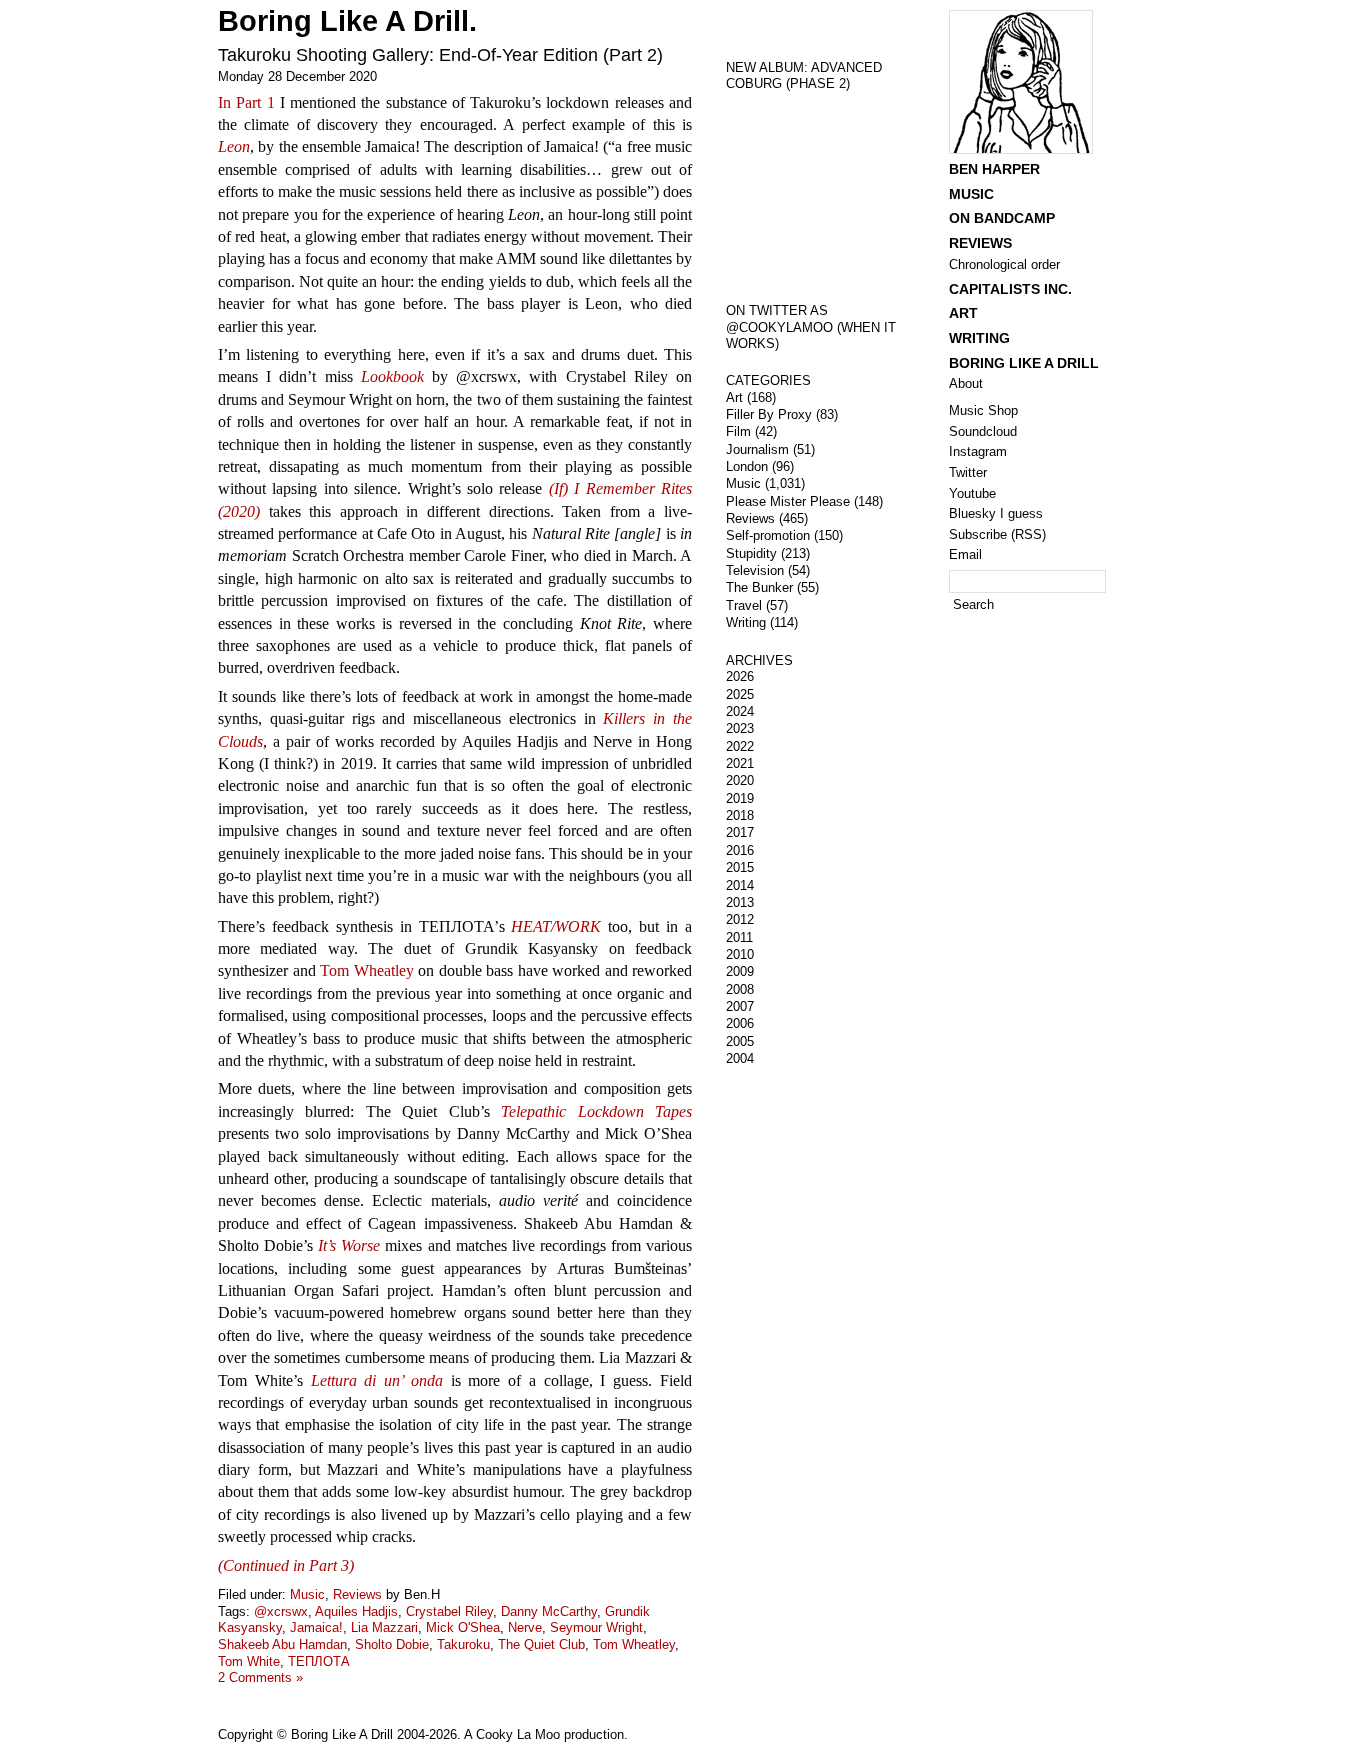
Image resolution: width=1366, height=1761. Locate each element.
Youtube (972, 493)
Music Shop (983, 410)
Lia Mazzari (384, 1627)
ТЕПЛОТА (319, 1661)
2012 (740, 919)
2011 (739, 937)
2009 (740, 971)
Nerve (525, 1627)
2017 (740, 832)
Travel (744, 605)
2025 (740, 694)
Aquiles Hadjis (356, 1611)
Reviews (357, 1594)
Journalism (757, 449)
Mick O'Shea (463, 1627)
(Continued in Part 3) (286, 1565)
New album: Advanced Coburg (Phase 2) (804, 76)
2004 (740, 1058)
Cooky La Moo (518, 1734)
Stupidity (751, 553)
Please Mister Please (788, 501)
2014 (740, 885)
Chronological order (1004, 264)
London (747, 466)
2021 (740, 763)
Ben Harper (994, 169)
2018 (740, 815)
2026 (740, 676)
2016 (740, 850)
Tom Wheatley (367, 970)
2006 (740, 1023)
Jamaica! (316, 1627)
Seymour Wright (596, 1627)
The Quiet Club (541, 1644)
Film (738, 431)
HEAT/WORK (556, 926)
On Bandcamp (1002, 218)
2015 (740, 867)
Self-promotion (768, 535)
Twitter (968, 472)
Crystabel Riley (449, 1611)
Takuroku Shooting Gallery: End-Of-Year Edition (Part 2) (440, 55)
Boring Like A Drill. (347, 21)
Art (734, 397)
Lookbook (392, 376)
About (966, 383)
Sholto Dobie (392, 1644)
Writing (746, 622)
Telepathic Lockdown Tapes (596, 1111)
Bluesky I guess (996, 513)
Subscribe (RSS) (997, 534)
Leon (234, 146)
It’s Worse (349, 1245)
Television (755, 570)
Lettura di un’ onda (377, 1380)
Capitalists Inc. (1010, 289)
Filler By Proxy (769, 414)
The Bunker (759, 587)
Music (307, 1594)
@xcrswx (281, 1611)
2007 (740, 1006)
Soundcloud (983, 431)
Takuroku (463, 1644)
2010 (740, 954)
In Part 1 (246, 102)
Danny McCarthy (549, 1611)
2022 (740, 746)
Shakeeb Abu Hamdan (282, 1644)
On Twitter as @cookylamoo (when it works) (811, 327)
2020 (740, 780)
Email (965, 554)
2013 (740, 902)
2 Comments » (260, 1677)
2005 (740, 1041)
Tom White (249, 1661)
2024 (740, 711)
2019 (740, 798)
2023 (740, 728)
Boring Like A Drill (1024, 363)
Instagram (978, 451)
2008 (740, 989)
